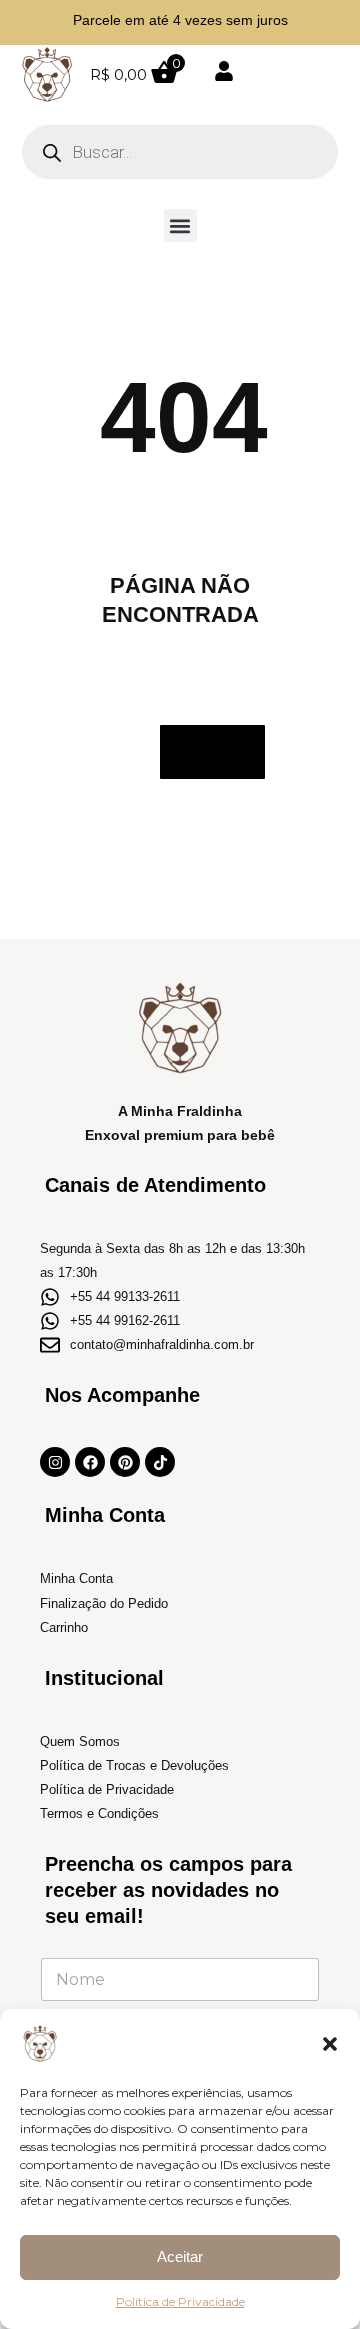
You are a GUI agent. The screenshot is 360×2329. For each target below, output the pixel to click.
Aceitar (180, 2256)
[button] (330, 2044)
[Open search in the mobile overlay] (180, 152)
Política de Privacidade (180, 2301)
